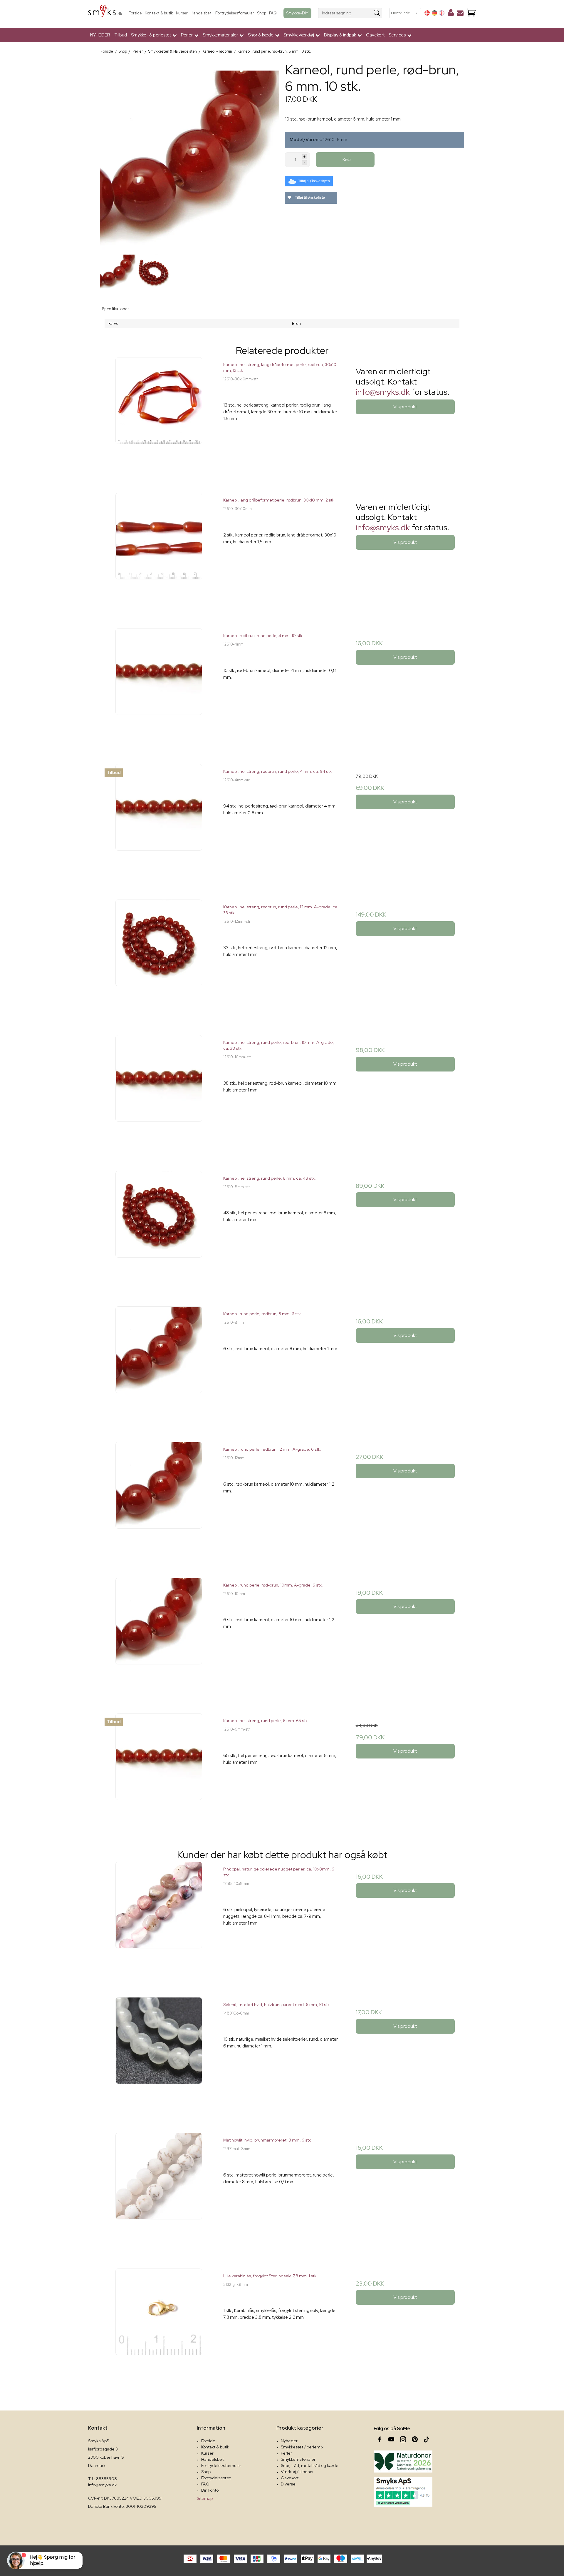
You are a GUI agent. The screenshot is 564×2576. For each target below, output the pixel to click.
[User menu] (451, 14)
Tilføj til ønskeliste (309, 198)
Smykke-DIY (297, 13)
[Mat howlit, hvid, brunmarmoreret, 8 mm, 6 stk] (159, 2191)
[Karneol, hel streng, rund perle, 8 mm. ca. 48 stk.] (159, 1230)
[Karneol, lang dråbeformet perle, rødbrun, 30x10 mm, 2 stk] (159, 551)
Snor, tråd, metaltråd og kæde (310, 2465)
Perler (286, 2453)
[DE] (434, 13)
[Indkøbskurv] (471, 13)
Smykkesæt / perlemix (302, 2447)
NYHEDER (100, 35)
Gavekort (375, 35)
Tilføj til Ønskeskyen (314, 181)
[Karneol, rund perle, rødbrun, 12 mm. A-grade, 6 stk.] (159, 1501)
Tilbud (121, 35)
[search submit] (377, 13)
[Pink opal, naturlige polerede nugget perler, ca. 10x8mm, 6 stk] (159, 1920)
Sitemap (205, 2498)
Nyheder (289, 2441)
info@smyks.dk (383, 392)
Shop (262, 13)
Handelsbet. (202, 13)
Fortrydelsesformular (235, 13)
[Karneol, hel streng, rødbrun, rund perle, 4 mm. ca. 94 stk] (159, 823)
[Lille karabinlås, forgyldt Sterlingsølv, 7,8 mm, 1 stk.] (159, 2327)
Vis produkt (405, 407)
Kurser (182, 13)
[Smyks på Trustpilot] (403, 2492)
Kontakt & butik (159, 13)
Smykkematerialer (298, 2459)
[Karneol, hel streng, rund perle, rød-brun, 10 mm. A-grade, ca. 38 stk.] (159, 1094)
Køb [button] (347, 159)
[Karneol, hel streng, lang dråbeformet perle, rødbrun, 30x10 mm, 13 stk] (159, 416)
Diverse (288, 2484)
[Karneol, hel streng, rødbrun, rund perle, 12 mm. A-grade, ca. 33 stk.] (159, 958)
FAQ (273, 13)
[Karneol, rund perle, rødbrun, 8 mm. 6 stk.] (159, 1365)
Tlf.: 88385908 (103, 2479)
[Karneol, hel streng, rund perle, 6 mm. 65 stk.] (159, 1772)
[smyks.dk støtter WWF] (403, 2462)
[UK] (442, 13)
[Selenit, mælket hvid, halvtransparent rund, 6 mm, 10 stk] (159, 2056)
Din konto (210, 2490)
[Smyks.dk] (105, 13)
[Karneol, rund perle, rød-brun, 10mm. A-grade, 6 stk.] (159, 1636)
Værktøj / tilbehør (297, 2472)
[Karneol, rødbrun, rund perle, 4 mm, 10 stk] (159, 687)
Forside (135, 13)
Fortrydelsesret (216, 2478)
